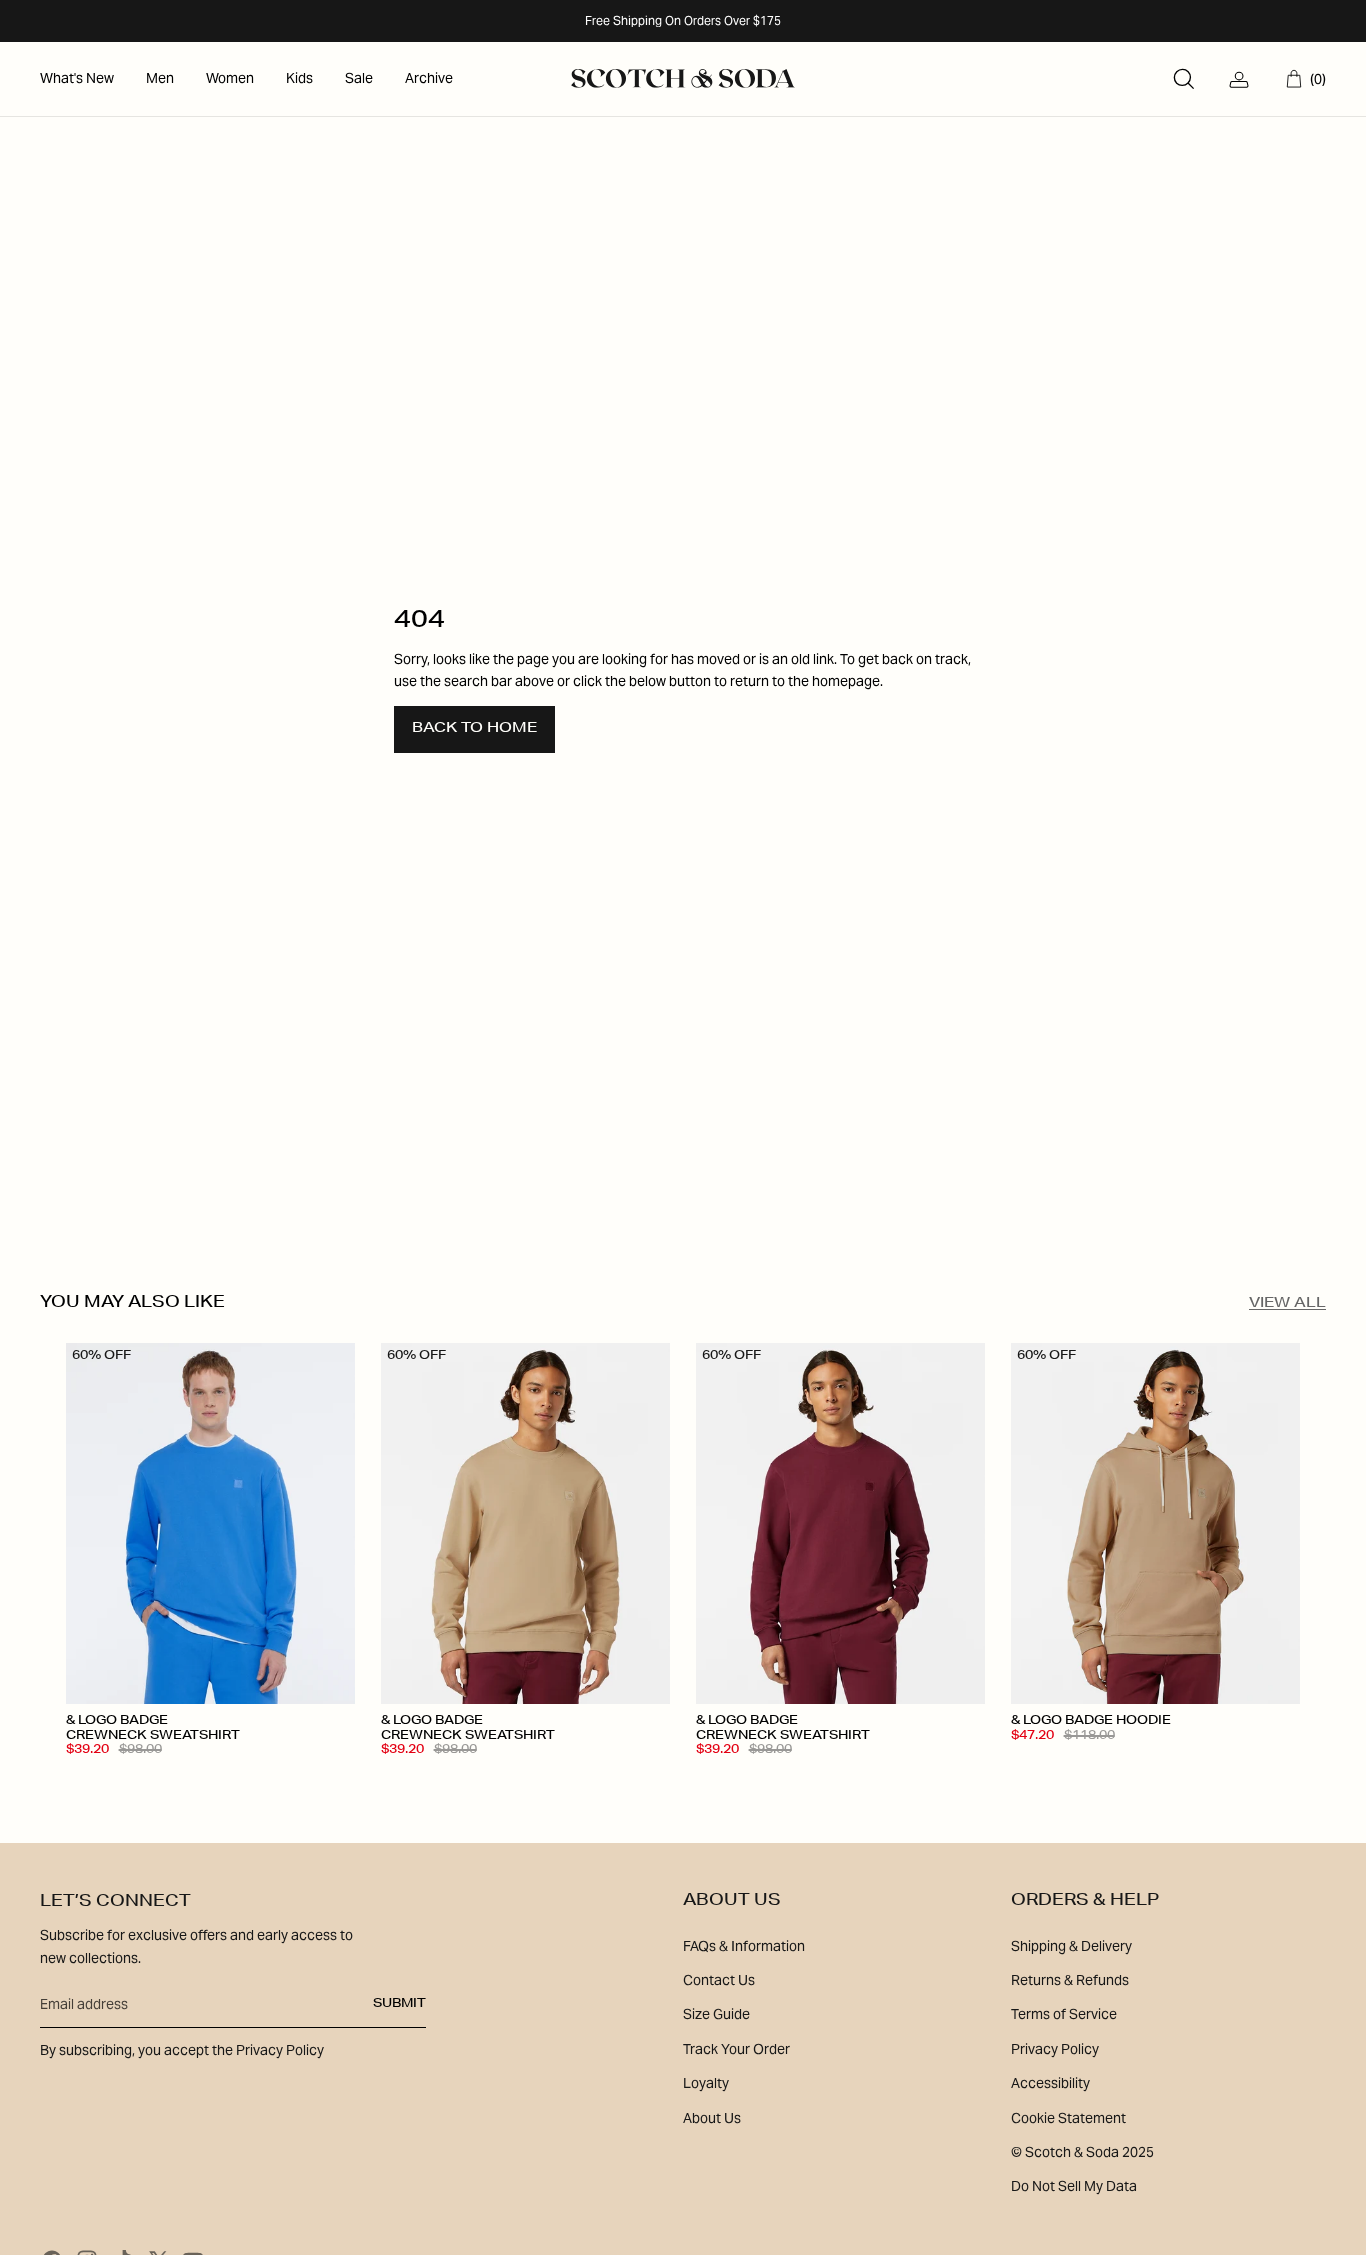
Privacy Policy (1055, 2049)
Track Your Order (736, 2049)
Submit (399, 2004)
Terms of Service (1064, 2014)
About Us (712, 2118)
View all (1287, 1304)
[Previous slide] (96, 1524)
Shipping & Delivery (1071, 1946)
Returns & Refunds (1070, 1980)
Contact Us (719, 1980)
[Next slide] (325, 1524)
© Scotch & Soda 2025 (1082, 2152)
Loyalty (706, 2083)
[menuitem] (77, 79)
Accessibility (1050, 2083)
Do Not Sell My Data (1074, 2186)
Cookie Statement (1068, 2118)
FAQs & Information (744, 1946)
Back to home (474, 729)
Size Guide (716, 2014)
